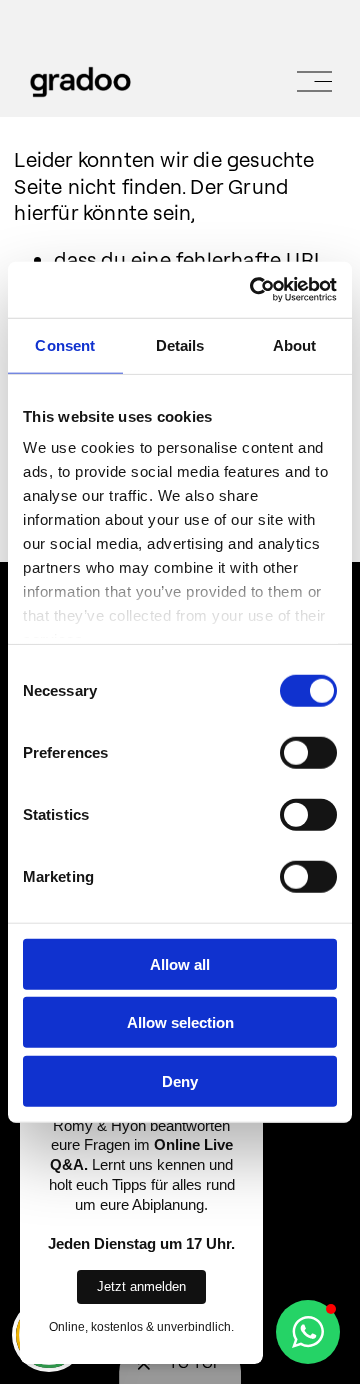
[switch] (308, 752)
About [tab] (295, 344)
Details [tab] (180, 344)
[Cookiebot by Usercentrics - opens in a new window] (254, 290)
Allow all (180, 963)
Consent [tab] (65, 344)
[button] (308, 1332)
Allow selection (180, 1022)
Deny (180, 1080)
